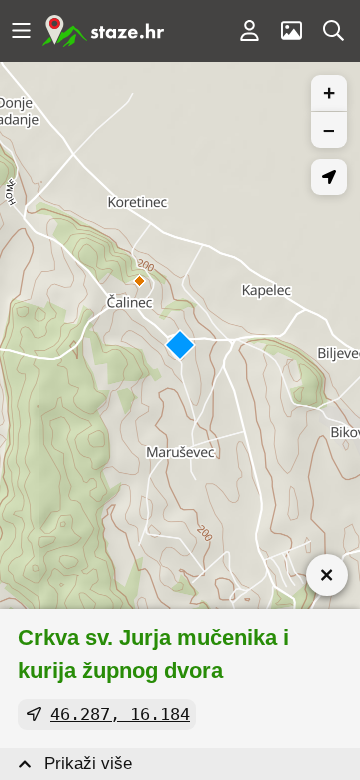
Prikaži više (88, 763)
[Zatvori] (327, 575)
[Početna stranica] (103, 31)
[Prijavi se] (249, 31)
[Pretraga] (333, 31)
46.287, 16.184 (120, 714)
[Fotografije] (291, 31)
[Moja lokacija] (329, 177)
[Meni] (21, 31)
